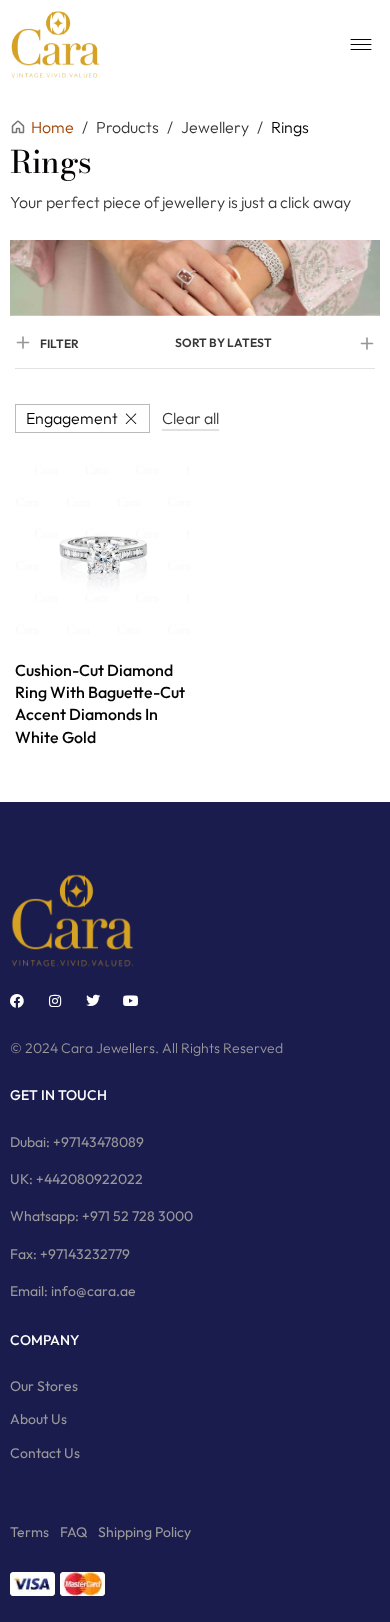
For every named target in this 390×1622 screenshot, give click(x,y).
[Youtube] (131, 1001)
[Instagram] (55, 1001)
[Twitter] (93, 1001)
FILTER (59, 343)
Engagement (72, 418)
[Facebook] (17, 1001)
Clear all (190, 418)
